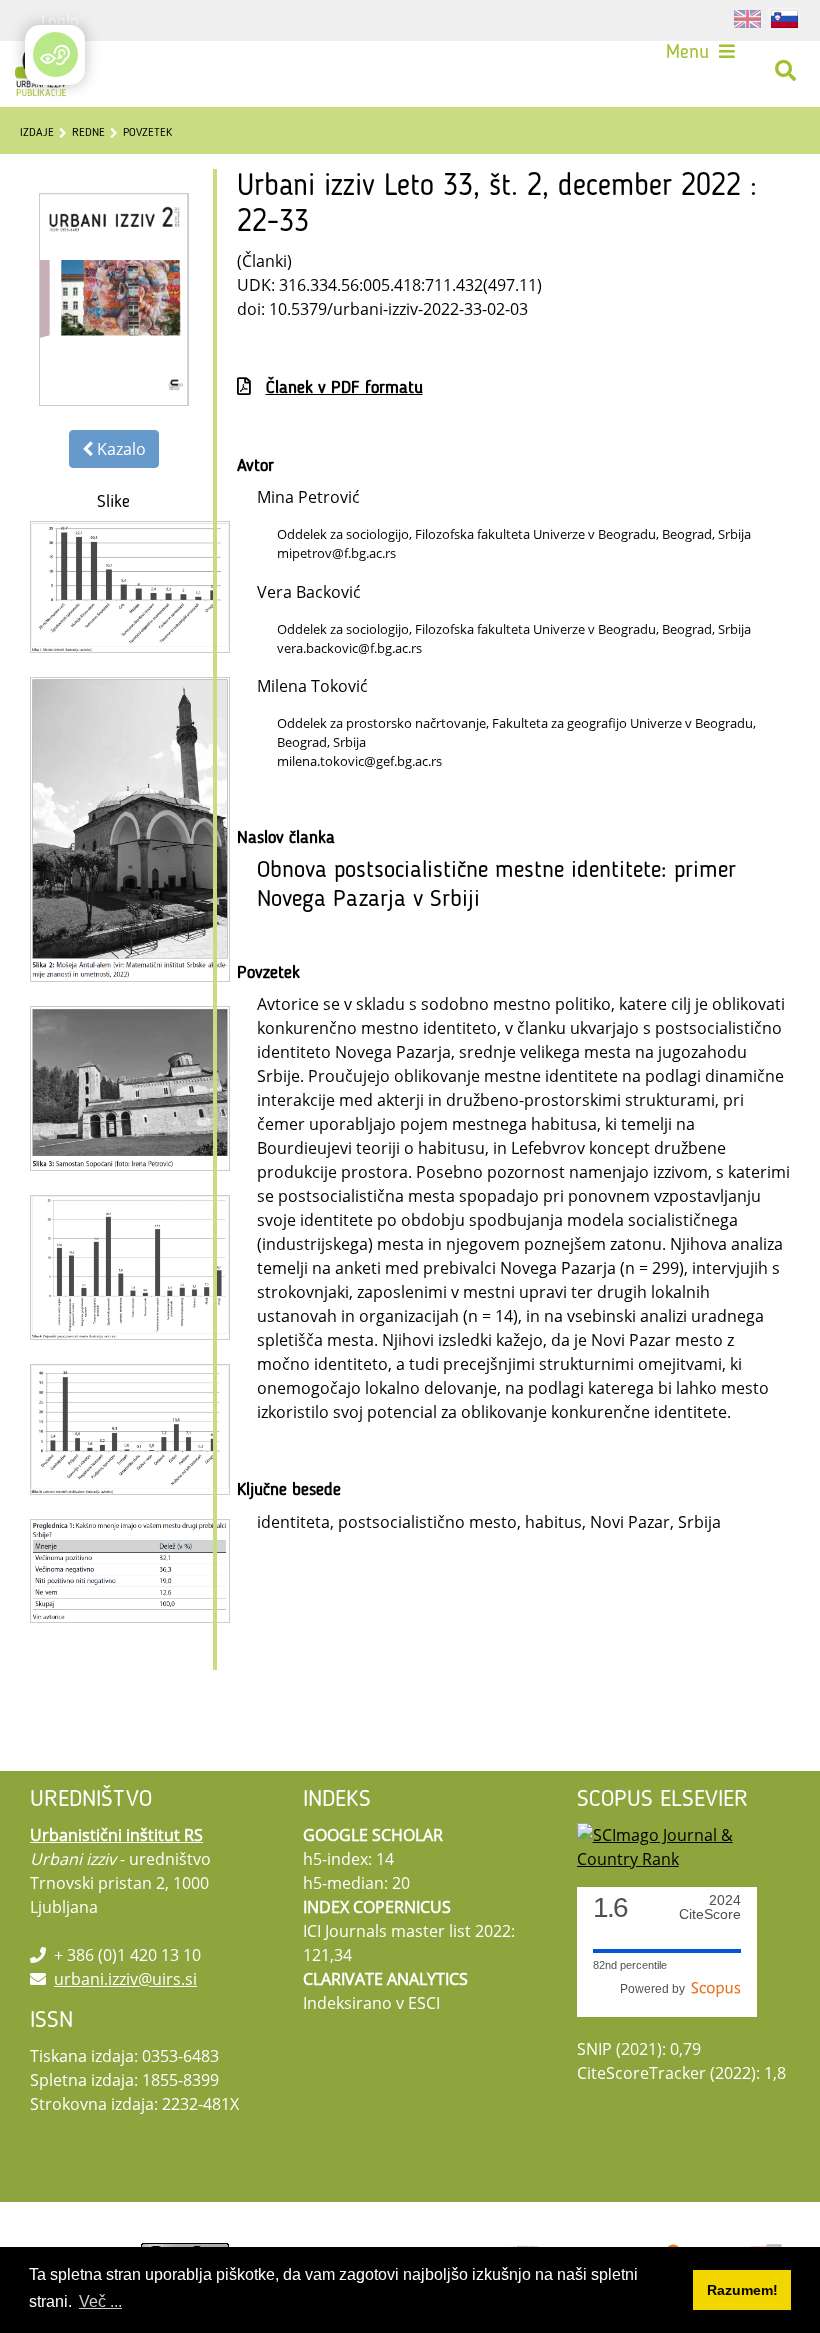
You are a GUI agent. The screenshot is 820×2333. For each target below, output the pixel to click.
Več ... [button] (100, 2301)
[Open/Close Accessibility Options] (55, 54)
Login (60, 20)
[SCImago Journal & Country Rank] (683, 1845)
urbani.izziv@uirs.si (125, 1979)
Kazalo (119, 449)
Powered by (655, 1989)
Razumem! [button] (742, 2290)
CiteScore (710, 1907)
